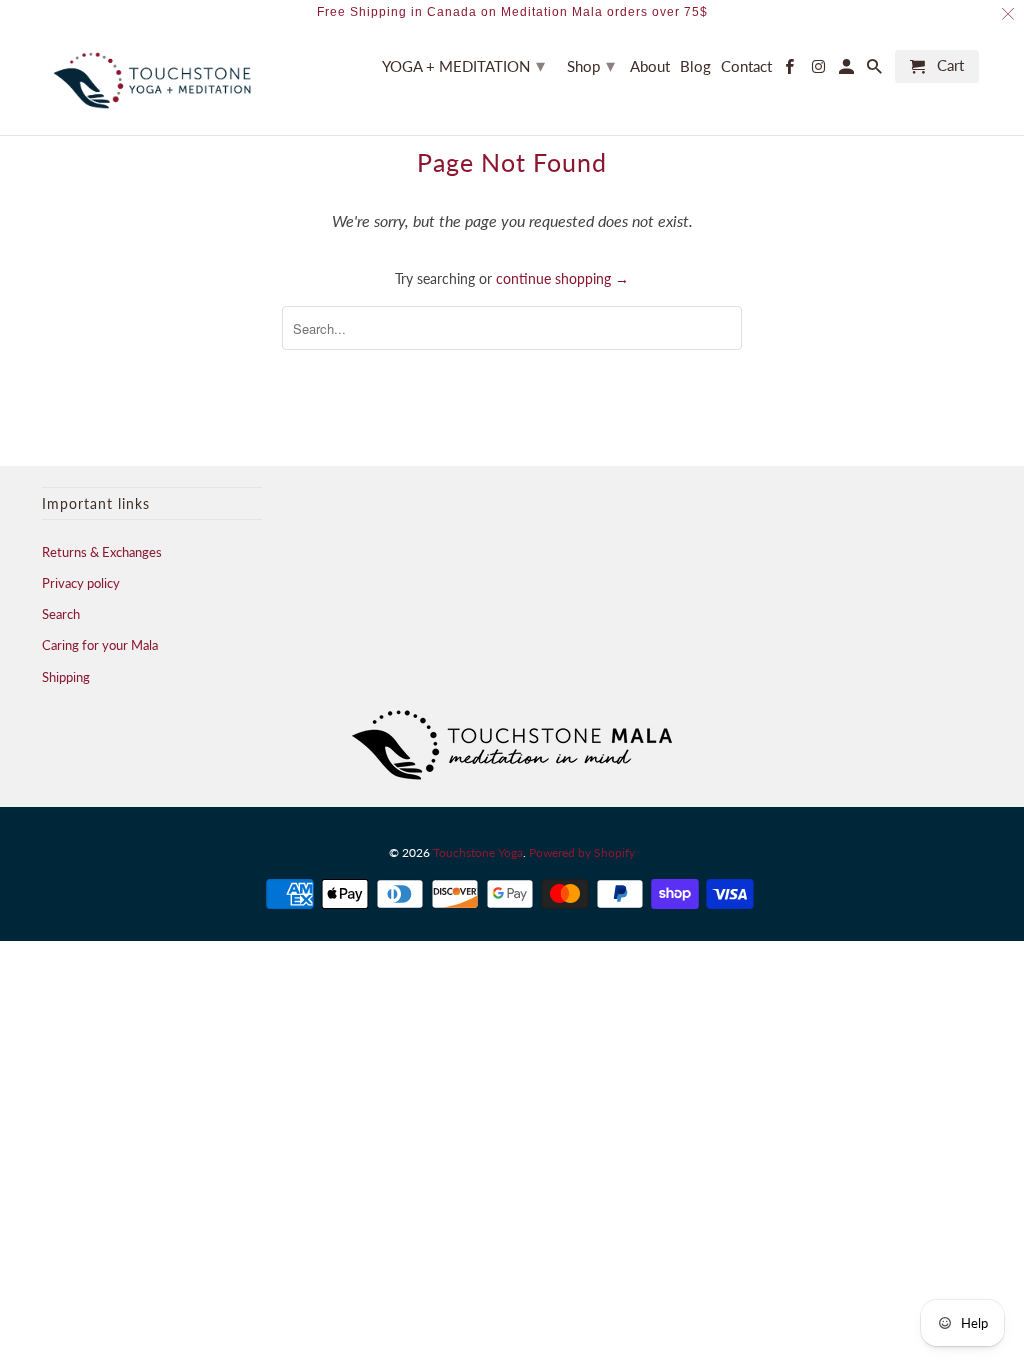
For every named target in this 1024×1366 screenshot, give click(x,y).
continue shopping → (562, 278)
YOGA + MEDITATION (463, 65)
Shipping (66, 677)
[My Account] (848, 70)
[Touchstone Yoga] (152, 80)
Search (61, 614)
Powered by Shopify (582, 852)
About (650, 66)
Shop (591, 65)
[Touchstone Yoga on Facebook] (791, 70)
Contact (746, 66)
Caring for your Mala (100, 645)
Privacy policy (81, 583)
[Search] (876, 70)
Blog (695, 66)
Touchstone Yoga (478, 852)
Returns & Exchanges (102, 552)
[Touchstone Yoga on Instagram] (819, 70)
